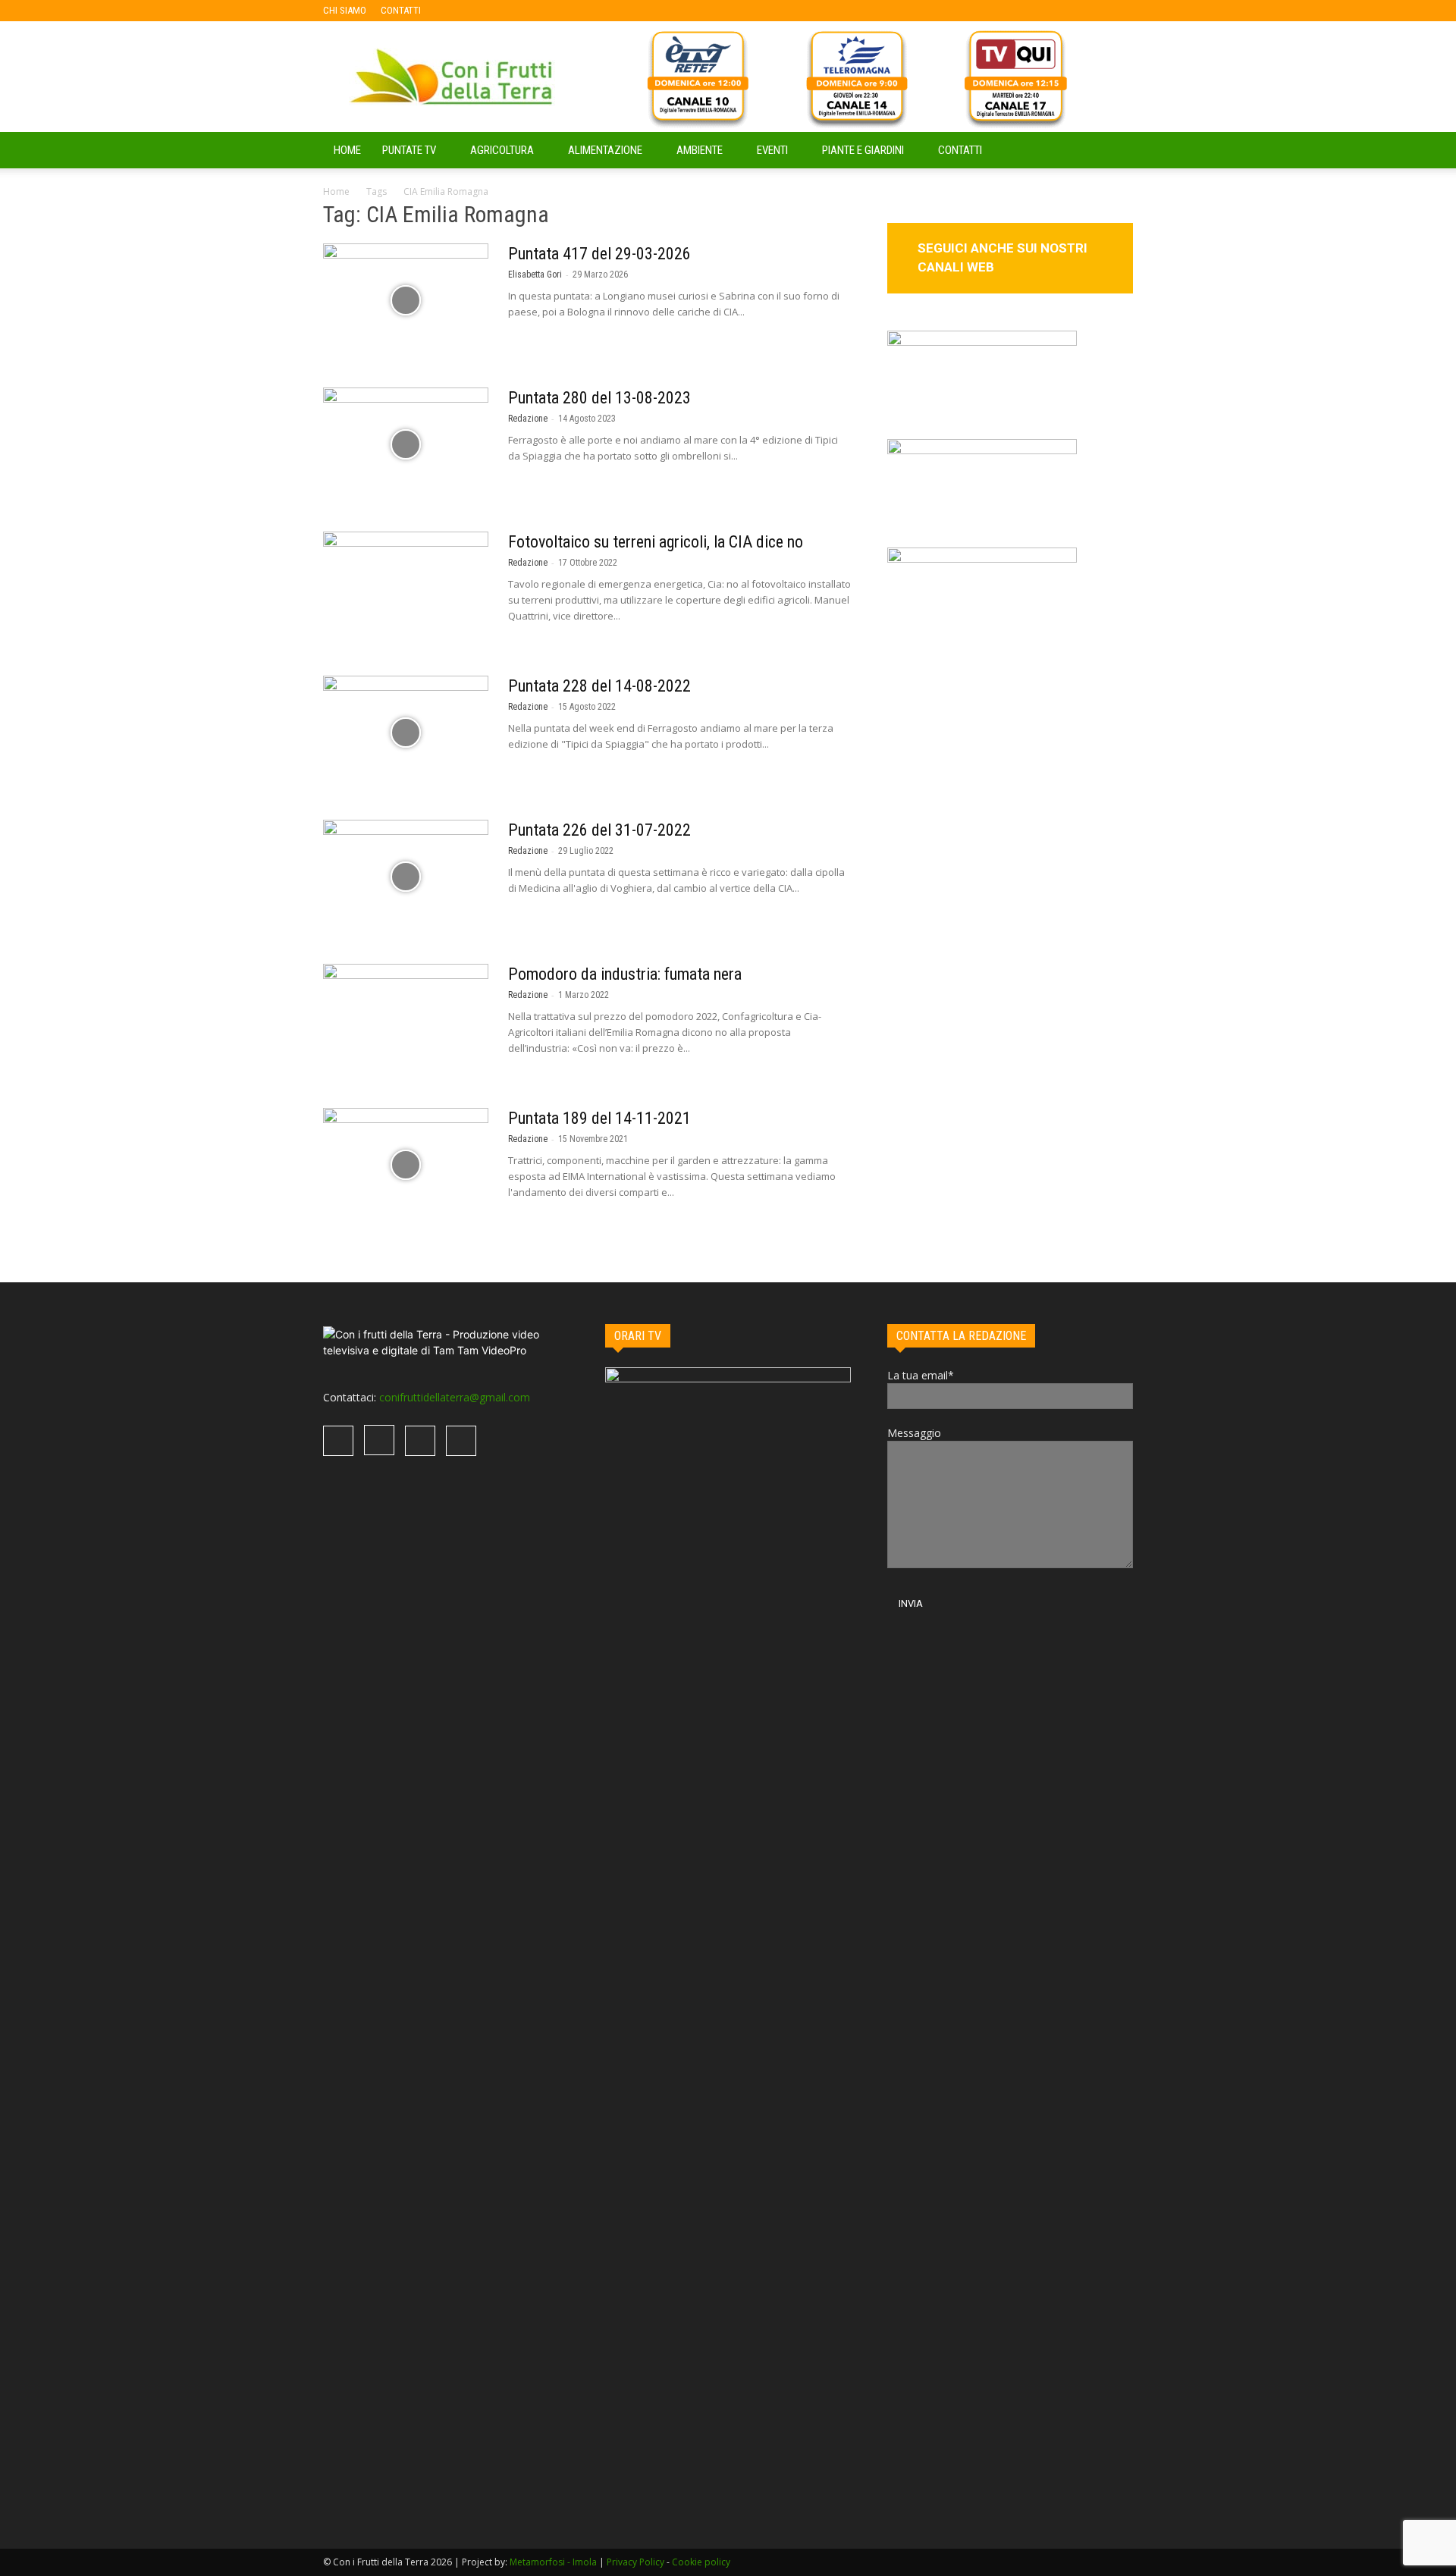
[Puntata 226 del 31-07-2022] (406, 877)
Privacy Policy (635, 2562)
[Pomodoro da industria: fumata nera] (406, 1021)
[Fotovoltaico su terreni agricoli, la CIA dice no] (406, 588)
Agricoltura (502, 150)
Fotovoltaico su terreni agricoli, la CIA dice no (656, 542)
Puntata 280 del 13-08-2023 (599, 398)
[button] (1115, 151)
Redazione (528, 419)
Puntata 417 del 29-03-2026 (599, 254)
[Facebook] (457, 11)
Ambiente (700, 150)
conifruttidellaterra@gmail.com (455, 1397)
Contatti (960, 150)
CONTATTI (401, 10)
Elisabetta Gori (535, 275)
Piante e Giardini (863, 150)
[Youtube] (532, 11)
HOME (347, 150)
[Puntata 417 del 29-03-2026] (406, 300)
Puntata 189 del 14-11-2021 (599, 1118)
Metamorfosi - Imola (553, 2562)
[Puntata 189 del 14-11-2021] (406, 1165)
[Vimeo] (507, 11)
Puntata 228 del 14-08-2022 (599, 686)
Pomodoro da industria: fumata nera (625, 974)
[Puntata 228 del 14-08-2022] (406, 733)
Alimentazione (605, 150)
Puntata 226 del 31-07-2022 (599, 830)
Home (336, 191)
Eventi (772, 150)
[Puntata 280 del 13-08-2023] (406, 444)
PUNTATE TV (409, 150)
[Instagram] (482, 11)
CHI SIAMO (345, 10)
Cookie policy (701, 2562)
